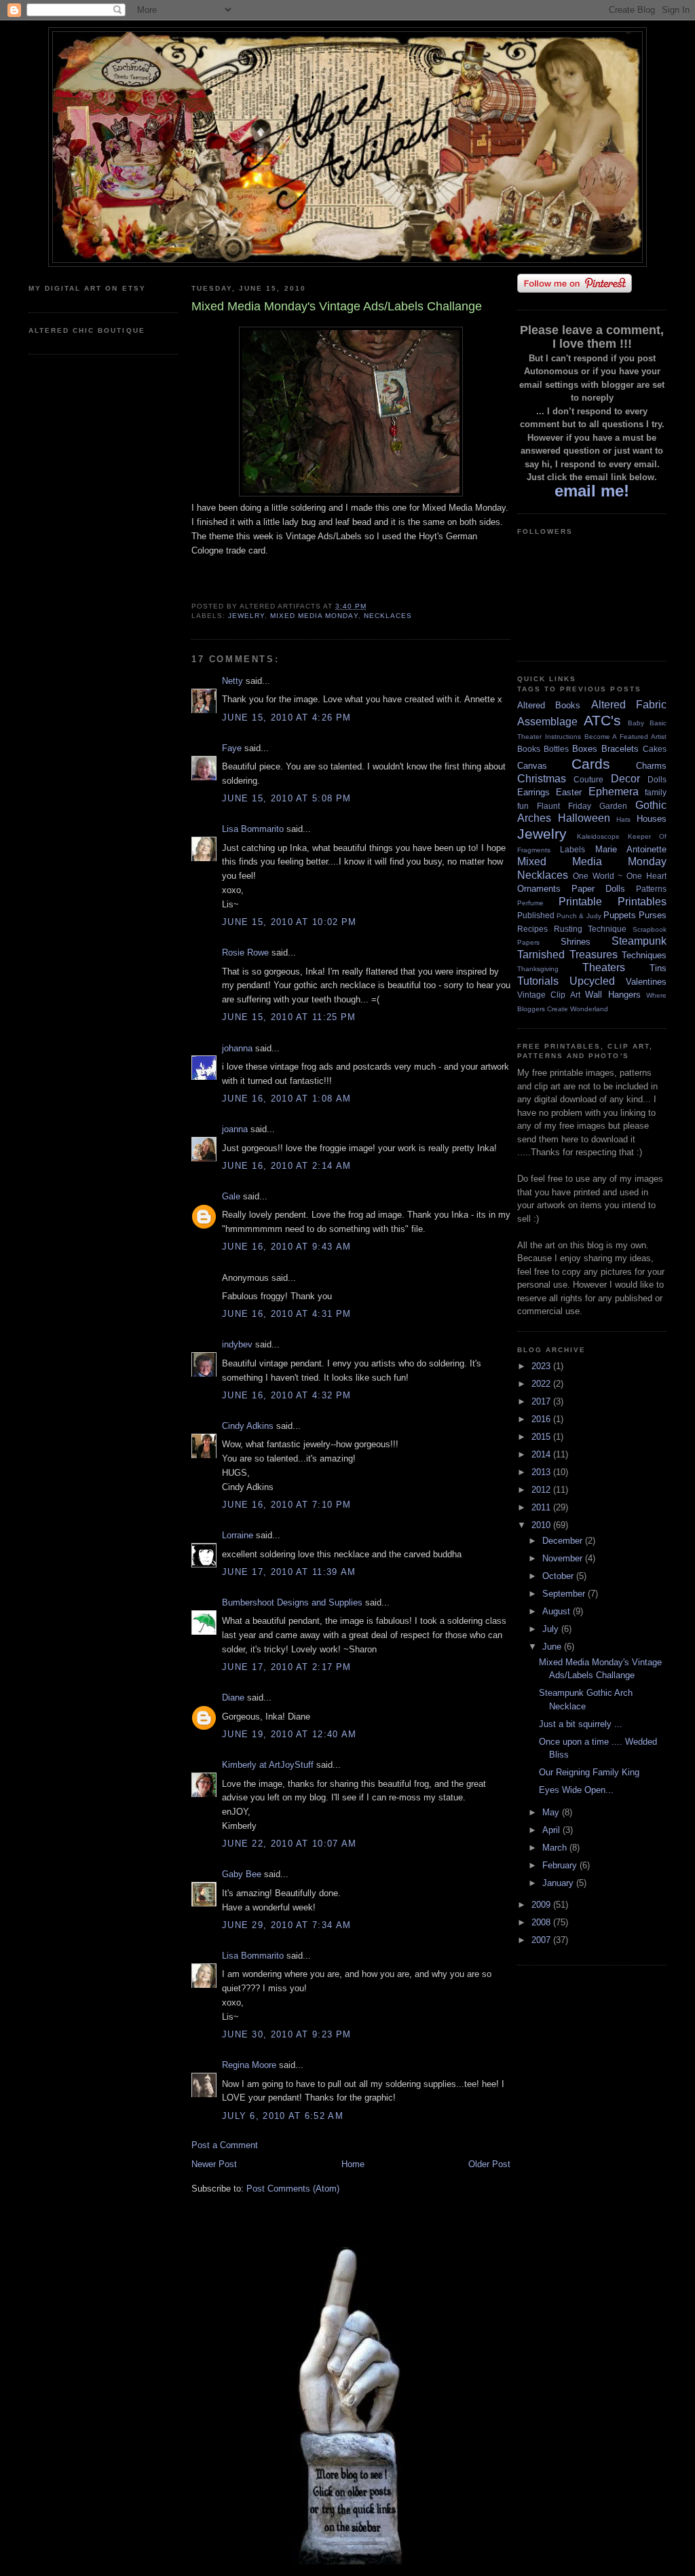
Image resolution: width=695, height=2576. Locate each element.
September (565, 1594)
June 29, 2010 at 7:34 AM (286, 1925)
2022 (542, 1384)
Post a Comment (225, 2145)
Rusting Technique (590, 929)
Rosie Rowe (245, 953)
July (552, 1629)
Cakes (655, 749)
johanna (237, 1048)
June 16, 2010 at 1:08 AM (286, 1099)
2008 (542, 1922)
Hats (623, 819)
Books (529, 749)
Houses (652, 819)
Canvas (532, 766)
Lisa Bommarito (253, 829)
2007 (542, 1940)
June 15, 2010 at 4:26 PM (286, 718)
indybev (237, 1344)
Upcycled (592, 981)
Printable (580, 902)
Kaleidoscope (598, 836)
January (559, 1883)
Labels (572, 849)
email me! (592, 491)
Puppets (620, 915)
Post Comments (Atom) (293, 2189)
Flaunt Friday (564, 806)
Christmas (542, 779)
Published (536, 915)
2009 (542, 1905)
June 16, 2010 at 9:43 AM (286, 1247)
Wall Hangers (613, 995)
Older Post (489, 2164)
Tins (658, 968)
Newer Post (214, 2164)
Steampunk (639, 941)
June (553, 1647)
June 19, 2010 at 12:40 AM (289, 1734)
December (564, 1541)
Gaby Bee (243, 1874)
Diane (233, 1698)
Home (353, 2164)
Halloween (584, 818)
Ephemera (614, 792)
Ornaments (539, 889)
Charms (651, 766)
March (556, 1848)
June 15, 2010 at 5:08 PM (286, 798)
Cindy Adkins (248, 1426)
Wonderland (589, 1009)
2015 (542, 1437)
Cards (591, 764)
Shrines (576, 942)
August (558, 1611)
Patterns (651, 889)
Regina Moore (249, 2065)
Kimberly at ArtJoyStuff (268, 1765)
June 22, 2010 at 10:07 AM (289, 1844)
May (552, 1812)
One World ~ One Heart (620, 876)
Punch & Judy (579, 916)
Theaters (604, 967)
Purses (653, 915)
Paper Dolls (598, 889)
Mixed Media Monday (314, 616)
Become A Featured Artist (625, 737)
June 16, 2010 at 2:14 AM (286, 1166)
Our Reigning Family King (589, 1772)
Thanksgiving (538, 969)
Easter (569, 792)
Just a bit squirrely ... (581, 1724)
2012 (542, 1490)
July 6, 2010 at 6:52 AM (283, 2116)
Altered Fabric (629, 705)
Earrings (533, 792)
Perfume (530, 903)
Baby (636, 723)
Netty (232, 681)
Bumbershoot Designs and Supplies (292, 1602)
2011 (542, 1507)
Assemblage (547, 722)
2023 (542, 1366)
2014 (542, 1454)
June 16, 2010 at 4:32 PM (286, 1395)
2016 (542, 1419)
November (564, 1558)
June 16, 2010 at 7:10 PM (286, 1505)
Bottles (556, 749)
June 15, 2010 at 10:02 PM (289, 922)
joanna (235, 1129)
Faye (232, 748)
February (561, 1865)
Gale (231, 1196)
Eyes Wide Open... (576, 1790)
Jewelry (246, 616)
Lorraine (238, 1535)
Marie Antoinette (631, 849)
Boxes (585, 749)
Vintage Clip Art (549, 995)
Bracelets (620, 749)
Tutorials (538, 981)
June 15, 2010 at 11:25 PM (289, 1017)
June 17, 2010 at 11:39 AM (289, 1572)
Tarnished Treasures (567, 955)
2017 (542, 1401)
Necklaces (388, 616)
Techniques (644, 955)
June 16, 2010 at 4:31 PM (286, 1314)
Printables (642, 902)
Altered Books (549, 705)
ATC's (602, 720)
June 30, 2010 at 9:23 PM (286, 2034)
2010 (542, 1525)
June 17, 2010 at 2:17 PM (286, 1667)
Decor (625, 779)
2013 (542, 1472)
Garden (613, 806)
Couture (588, 779)
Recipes (532, 929)
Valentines (646, 982)
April (552, 1830)
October (559, 1576)
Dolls (657, 779)
